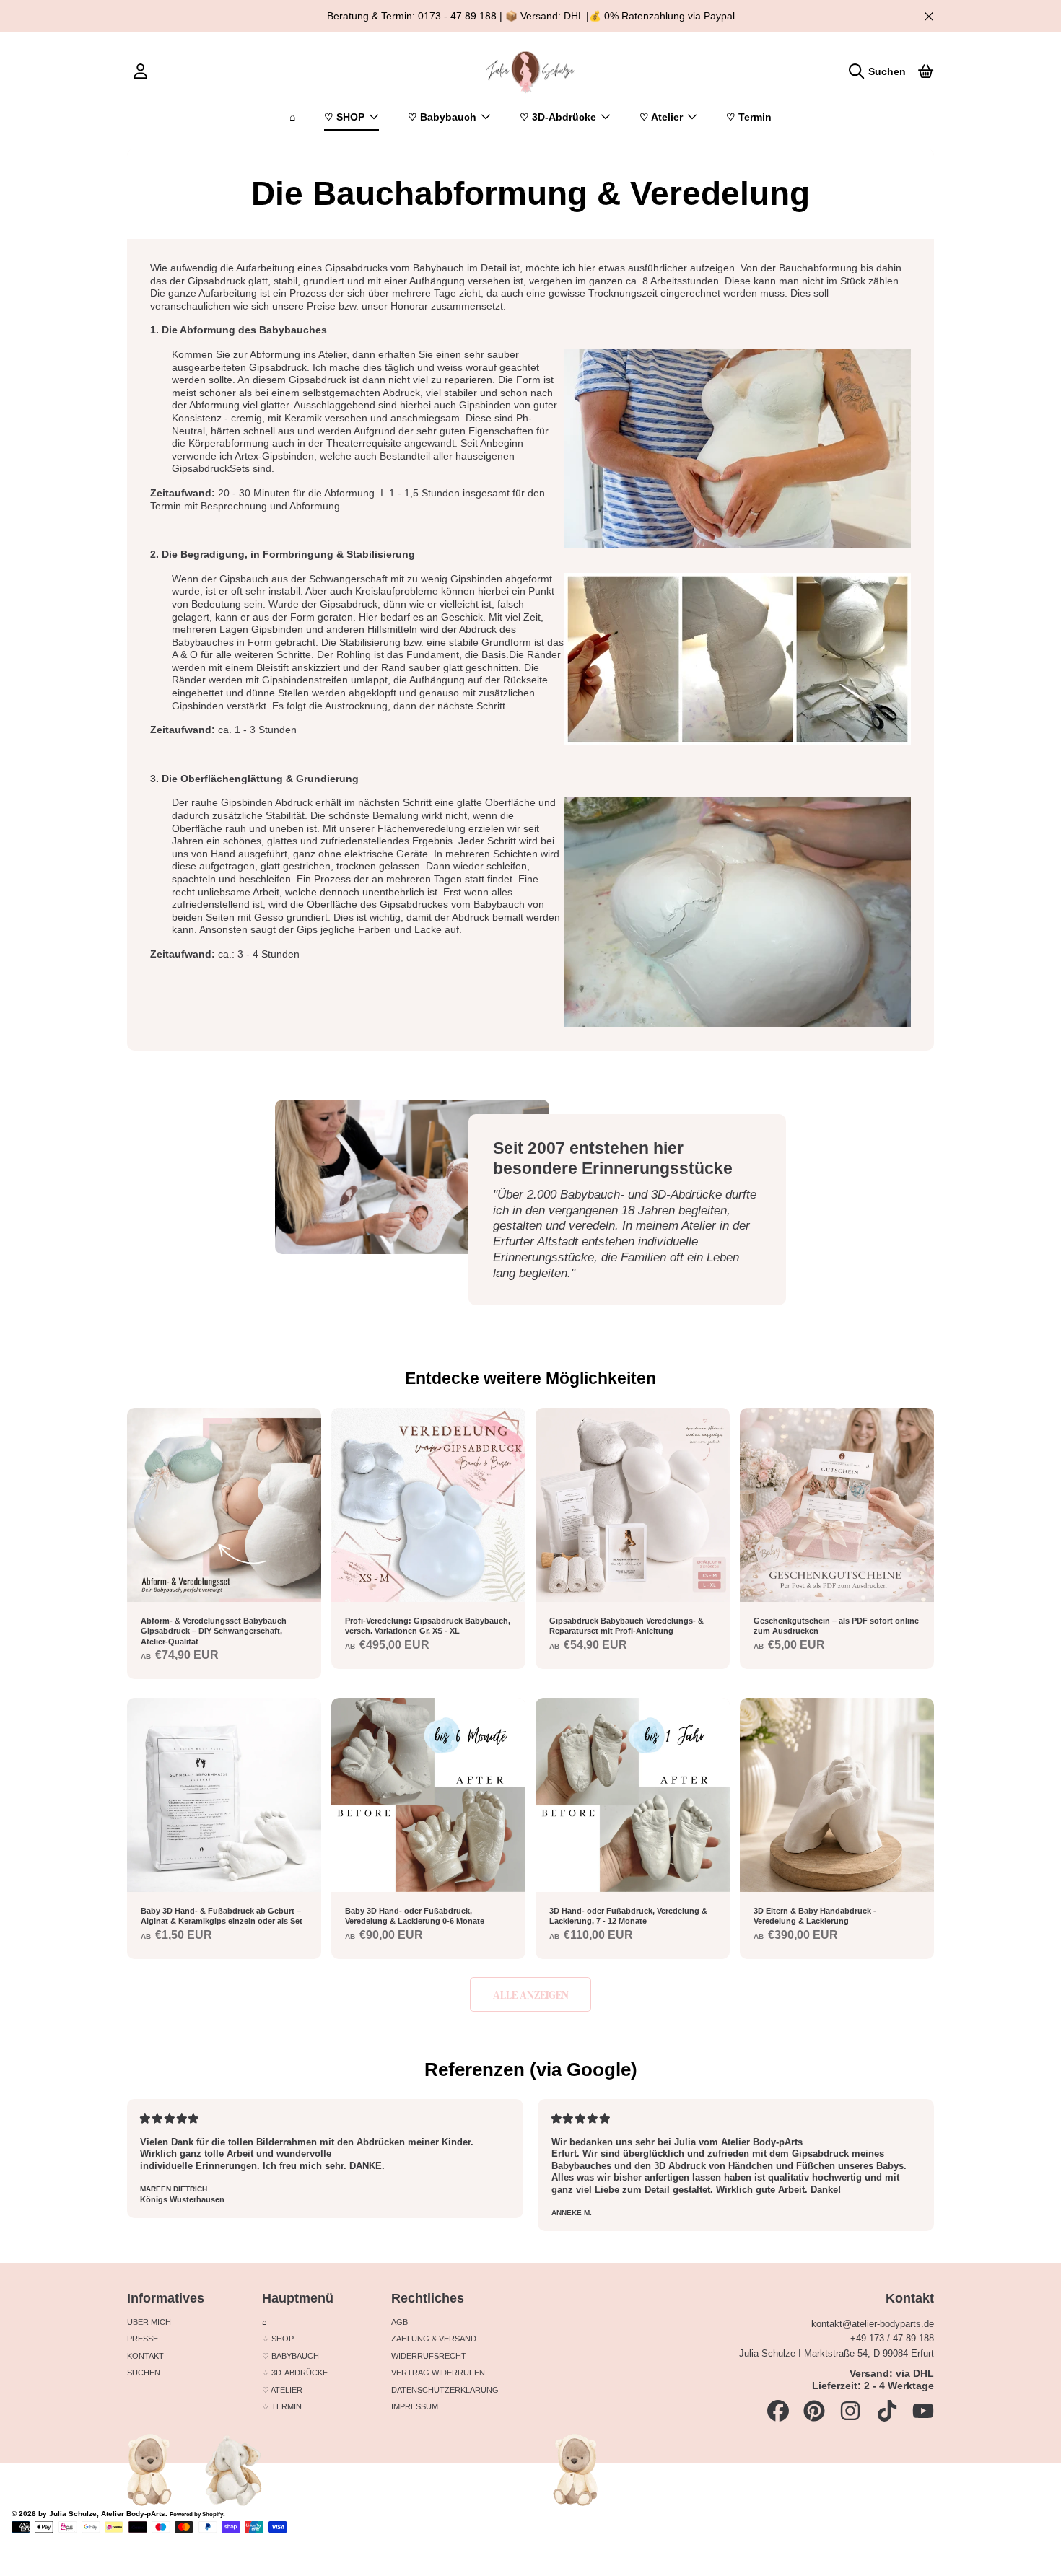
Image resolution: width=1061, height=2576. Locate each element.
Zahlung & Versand (434, 2339)
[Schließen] (929, 16)
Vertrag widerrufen (438, 2373)
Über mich (149, 2322)
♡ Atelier (663, 117)
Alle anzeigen (531, 1995)
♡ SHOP (346, 117)
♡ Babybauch (444, 117)
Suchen (144, 2373)
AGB (399, 2322)
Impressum (415, 2406)
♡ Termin (282, 2406)
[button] (881, 71)
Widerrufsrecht (429, 2356)
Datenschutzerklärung (445, 2390)
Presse (143, 2339)
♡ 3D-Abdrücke (559, 117)
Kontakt (145, 2356)
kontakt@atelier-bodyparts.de (873, 2324)
